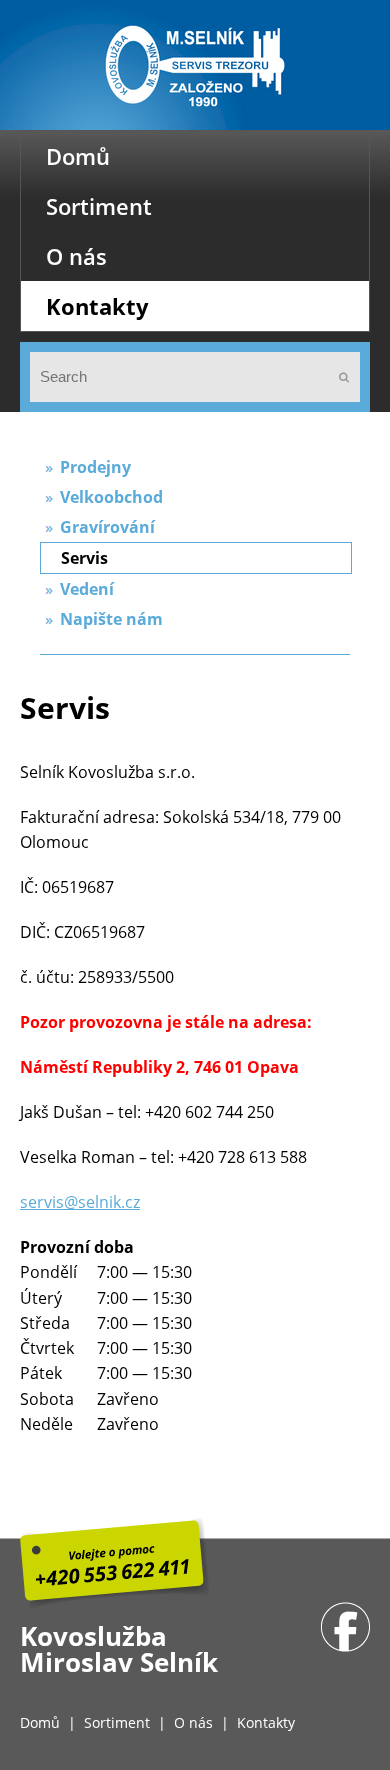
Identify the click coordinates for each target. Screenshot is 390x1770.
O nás (76, 256)
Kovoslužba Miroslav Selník (119, 1649)
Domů (78, 156)
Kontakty (97, 306)
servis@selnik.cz (80, 1202)
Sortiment (99, 206)
